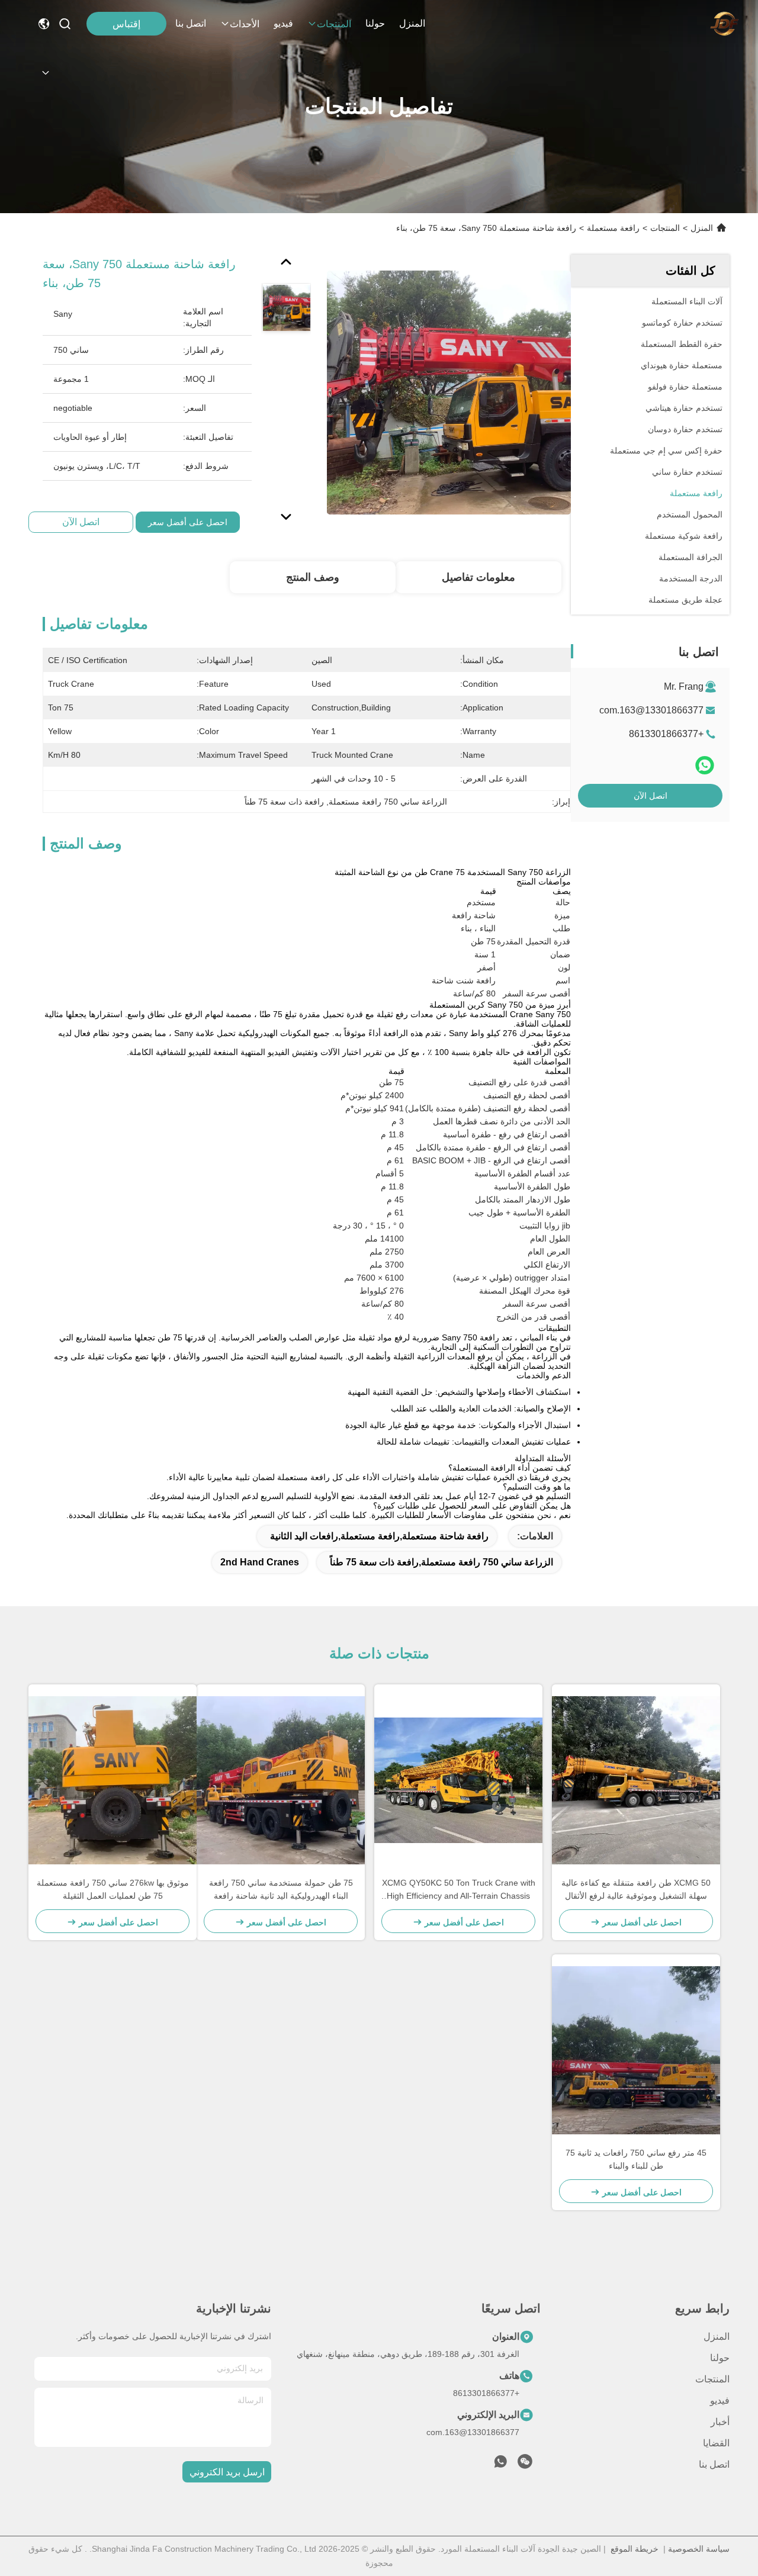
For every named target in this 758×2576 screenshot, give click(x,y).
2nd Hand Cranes (260, 1562)
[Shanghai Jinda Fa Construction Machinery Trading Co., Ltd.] (724, 24)
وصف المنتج (313, 577)
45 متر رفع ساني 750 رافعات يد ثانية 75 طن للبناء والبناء (636, 2159)
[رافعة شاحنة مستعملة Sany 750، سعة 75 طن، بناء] (449, 392)
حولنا (375, 23)
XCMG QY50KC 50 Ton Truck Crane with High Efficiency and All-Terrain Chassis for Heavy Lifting (459, 1890)
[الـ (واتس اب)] (705, 765)
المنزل (412, 23)
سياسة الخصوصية (699, 2549)
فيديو (283, 23)
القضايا (716, 2443)
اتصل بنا (191, 23)
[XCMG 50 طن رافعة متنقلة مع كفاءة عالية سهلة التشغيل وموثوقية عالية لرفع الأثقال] (636, 1780)
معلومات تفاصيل (478, 577)
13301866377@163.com (651, 710)
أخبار (720, 2422)
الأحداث (245, 24)
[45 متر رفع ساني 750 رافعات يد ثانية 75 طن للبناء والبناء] (636, 2050)
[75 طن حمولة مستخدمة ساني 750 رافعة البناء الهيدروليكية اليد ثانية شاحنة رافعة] (281, 1780)
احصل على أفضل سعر (188, 522)
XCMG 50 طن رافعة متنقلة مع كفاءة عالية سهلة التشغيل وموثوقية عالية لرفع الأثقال (636, 1889)
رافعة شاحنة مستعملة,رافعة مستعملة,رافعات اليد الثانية (379, 1536)
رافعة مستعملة (613, 228)
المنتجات (334, 24)
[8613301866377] (500, 2465)
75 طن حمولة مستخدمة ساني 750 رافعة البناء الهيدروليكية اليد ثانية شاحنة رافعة (281, 1889)
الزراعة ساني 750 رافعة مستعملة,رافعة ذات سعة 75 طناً (441, 1562)
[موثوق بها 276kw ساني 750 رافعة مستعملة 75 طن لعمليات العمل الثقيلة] (113, 1780)
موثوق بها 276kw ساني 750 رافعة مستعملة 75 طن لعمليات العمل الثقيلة (113, 1889)
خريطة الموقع (635, 2549)
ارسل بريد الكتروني (227, 2472)
